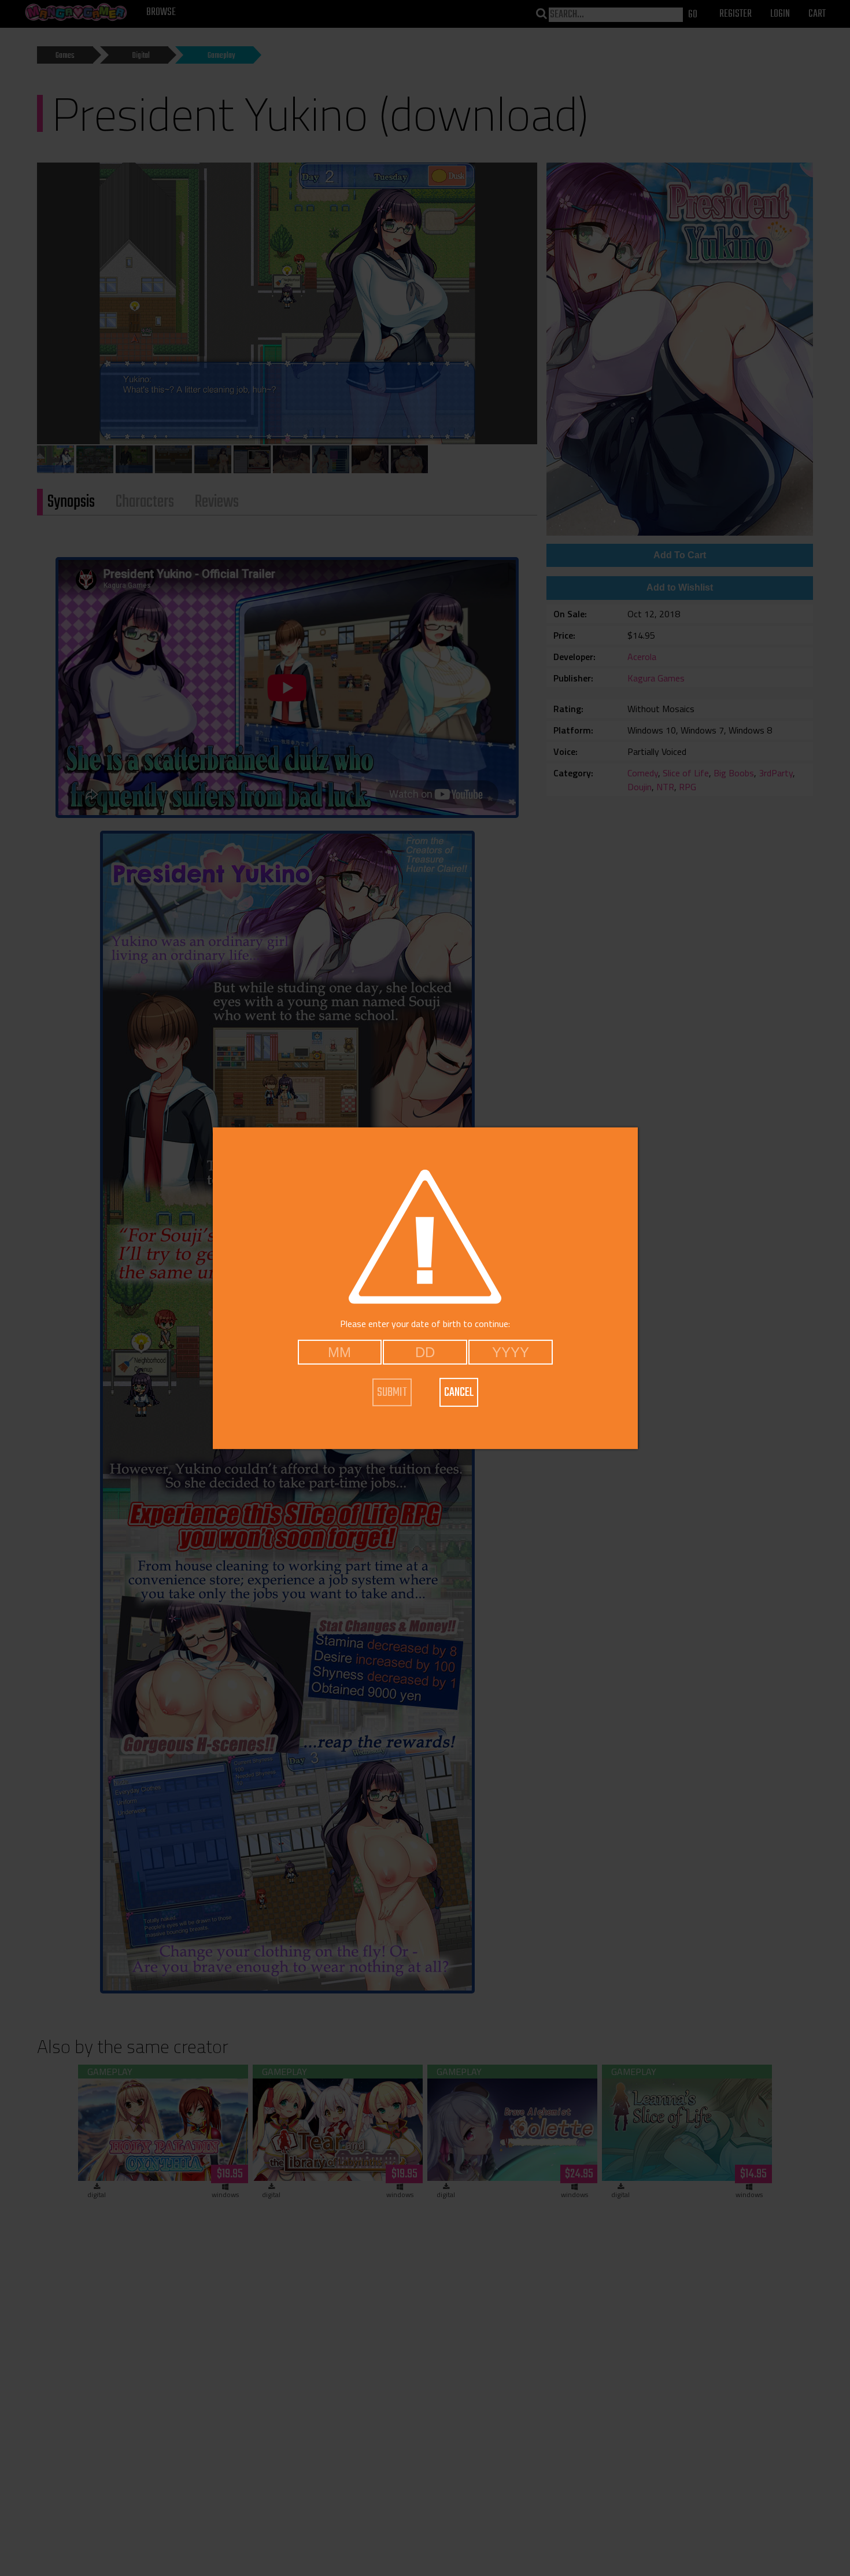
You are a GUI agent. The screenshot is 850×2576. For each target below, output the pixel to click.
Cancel (459, 1392)
